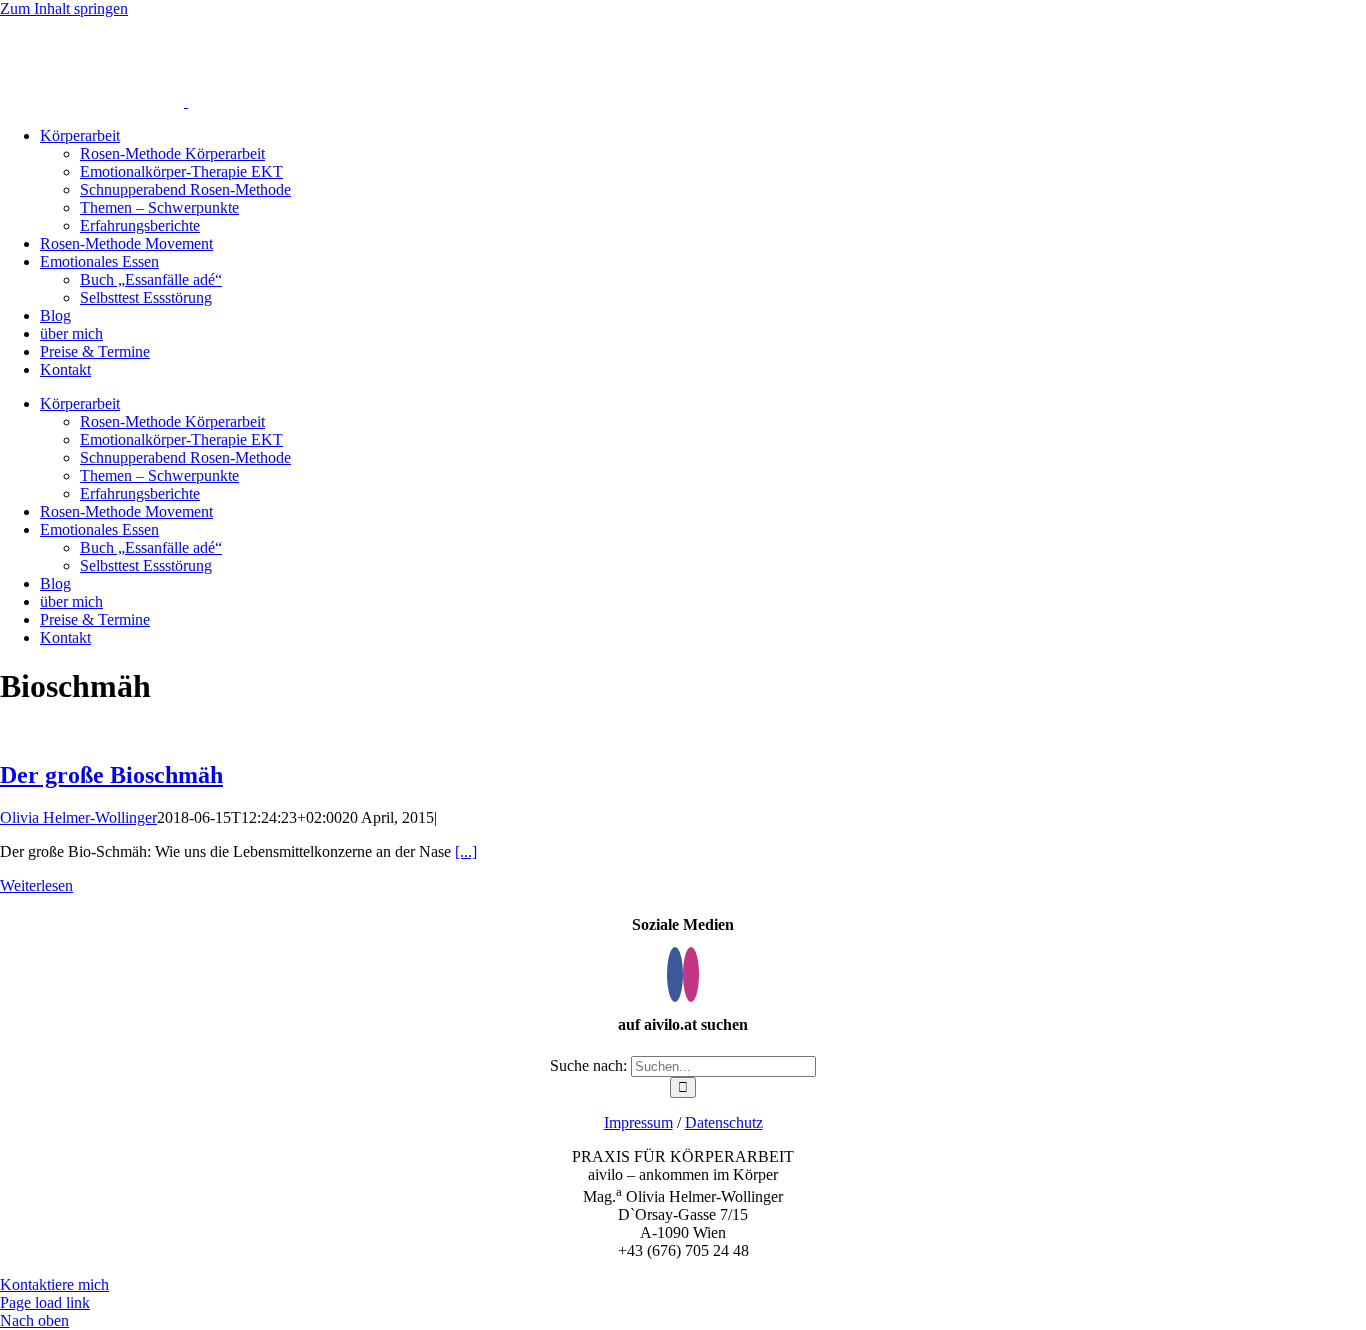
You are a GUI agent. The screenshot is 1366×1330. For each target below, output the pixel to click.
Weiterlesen (36, 885)
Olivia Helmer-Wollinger (78, 817)
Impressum (638, 1122)
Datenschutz (724, 1122)
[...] (466, 851)
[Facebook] (675, 974)
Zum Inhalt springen (64, 8)
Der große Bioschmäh (111, 775)
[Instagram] (691, 974)
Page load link (45, 1302)
